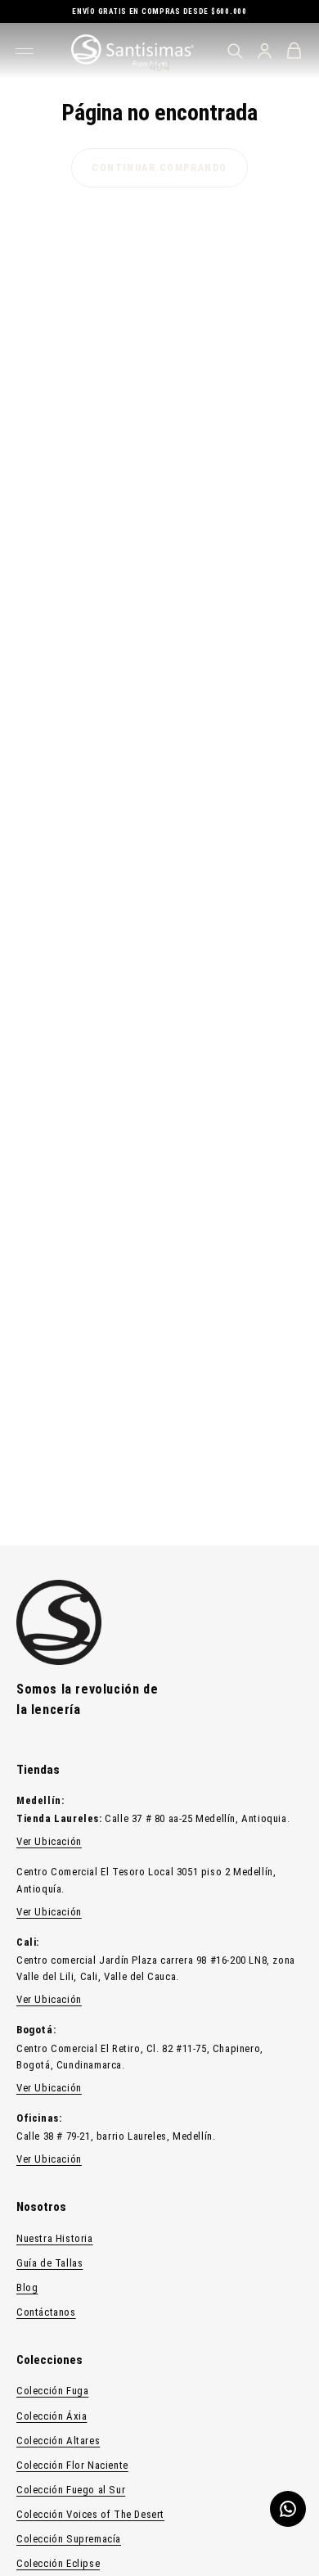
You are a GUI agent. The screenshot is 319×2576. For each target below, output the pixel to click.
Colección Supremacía (69, 2539)
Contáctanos (46, 2312)
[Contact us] (288, 2509)
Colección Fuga (52, 2391)
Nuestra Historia (55, 2238)
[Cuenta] (264, 51)
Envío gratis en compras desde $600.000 (159, 11)
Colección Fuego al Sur (71, 2490)
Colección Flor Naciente (72, 2465)
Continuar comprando (159, 168)
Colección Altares (58, 2441)
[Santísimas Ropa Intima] (133, 51)
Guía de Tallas (49, 2263)
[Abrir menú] (27, 51)
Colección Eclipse (58, 2563)
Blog (27, 2287)
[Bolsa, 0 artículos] (294, 51)
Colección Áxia (52, 2416)
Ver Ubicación (49, 1841)
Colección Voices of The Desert (90, 2514)
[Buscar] (235, 51)
